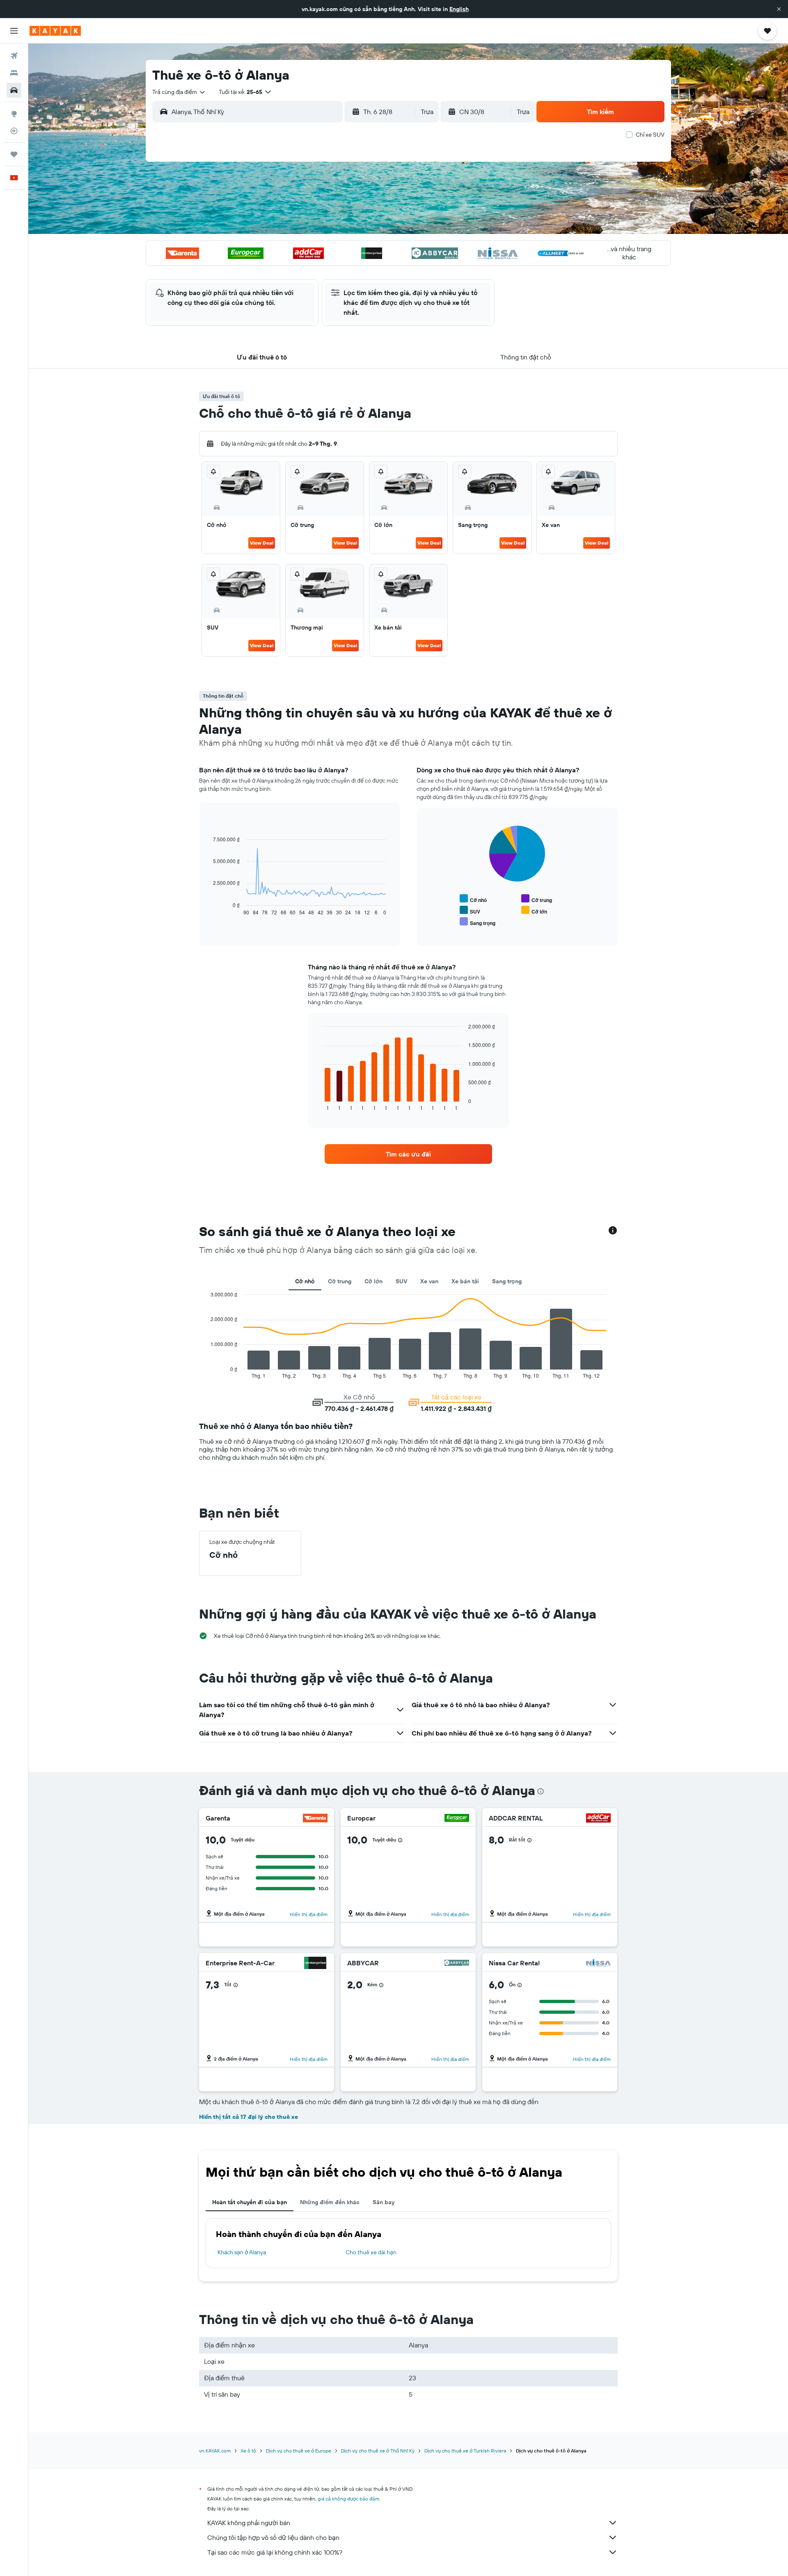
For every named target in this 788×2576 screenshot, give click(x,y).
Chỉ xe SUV (650, 135)
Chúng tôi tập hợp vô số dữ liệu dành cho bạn (273, 2537)
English (459, 9)
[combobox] (179, 92)
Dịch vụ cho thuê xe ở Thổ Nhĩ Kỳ (378, 2451)
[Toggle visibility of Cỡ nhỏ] (473, 899)
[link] (408, 1154)
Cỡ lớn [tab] (373, 1281)
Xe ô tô (248, 2451)
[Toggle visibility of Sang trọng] (478, 922)
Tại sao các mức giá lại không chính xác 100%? (275, 2552)
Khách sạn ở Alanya (242, 2252)
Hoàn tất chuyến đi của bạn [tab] (250, 2202)
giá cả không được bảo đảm (348, 2499)
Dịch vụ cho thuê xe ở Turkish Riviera (465, 2451)
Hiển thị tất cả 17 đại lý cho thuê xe (249, 2117)
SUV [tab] (401, 1281)
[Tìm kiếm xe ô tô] (14, 90)
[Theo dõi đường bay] (14, 131)
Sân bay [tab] (384, 2202)
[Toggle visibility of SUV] (470, 910)
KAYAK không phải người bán (249, 2523)
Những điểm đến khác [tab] (330, 2202)
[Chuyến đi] (14, 154)
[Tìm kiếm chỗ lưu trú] (14, 73)
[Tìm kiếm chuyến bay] (14, 56)
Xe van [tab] (429, 1281)
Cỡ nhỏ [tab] (305, 1281)
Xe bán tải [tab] (465, 1281)
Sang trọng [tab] (507, 1281)
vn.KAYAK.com (215, 2451)
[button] (779, 9)
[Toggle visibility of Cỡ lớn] (534, 910)
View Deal (262, 543)
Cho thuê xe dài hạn (371, 2252)
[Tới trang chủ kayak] (55, 31)
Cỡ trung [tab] (340, 1281)
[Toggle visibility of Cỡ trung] (537, 899)
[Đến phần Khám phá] (14, 114)
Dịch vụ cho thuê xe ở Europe (299, 2451)
